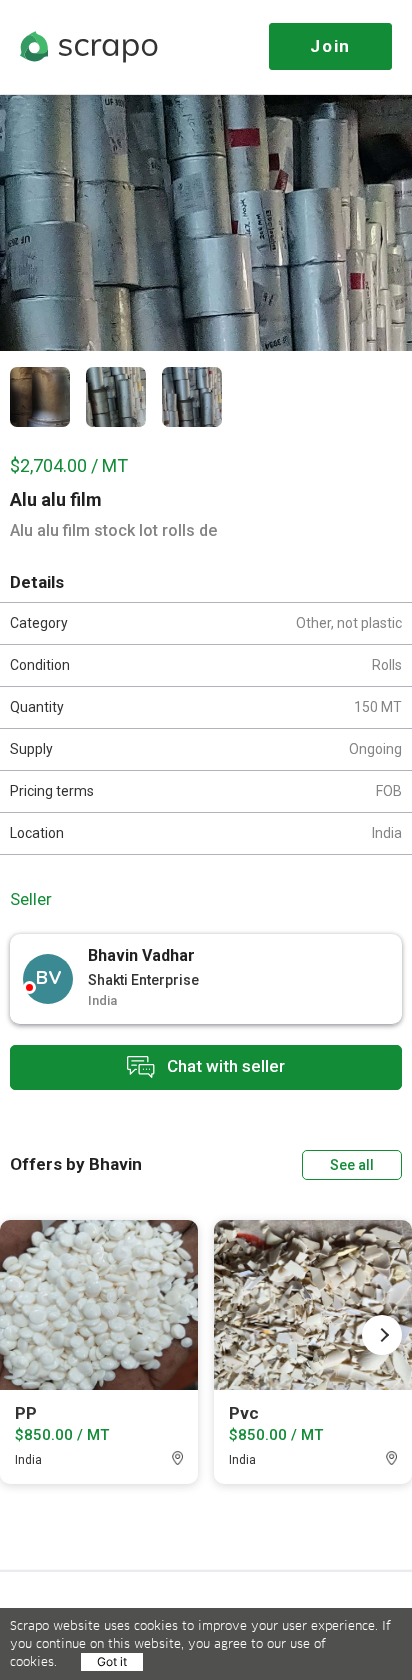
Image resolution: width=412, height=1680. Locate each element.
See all (352, 1165)
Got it (112, 1661)
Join (330, 46)
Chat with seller (224, 1066)
